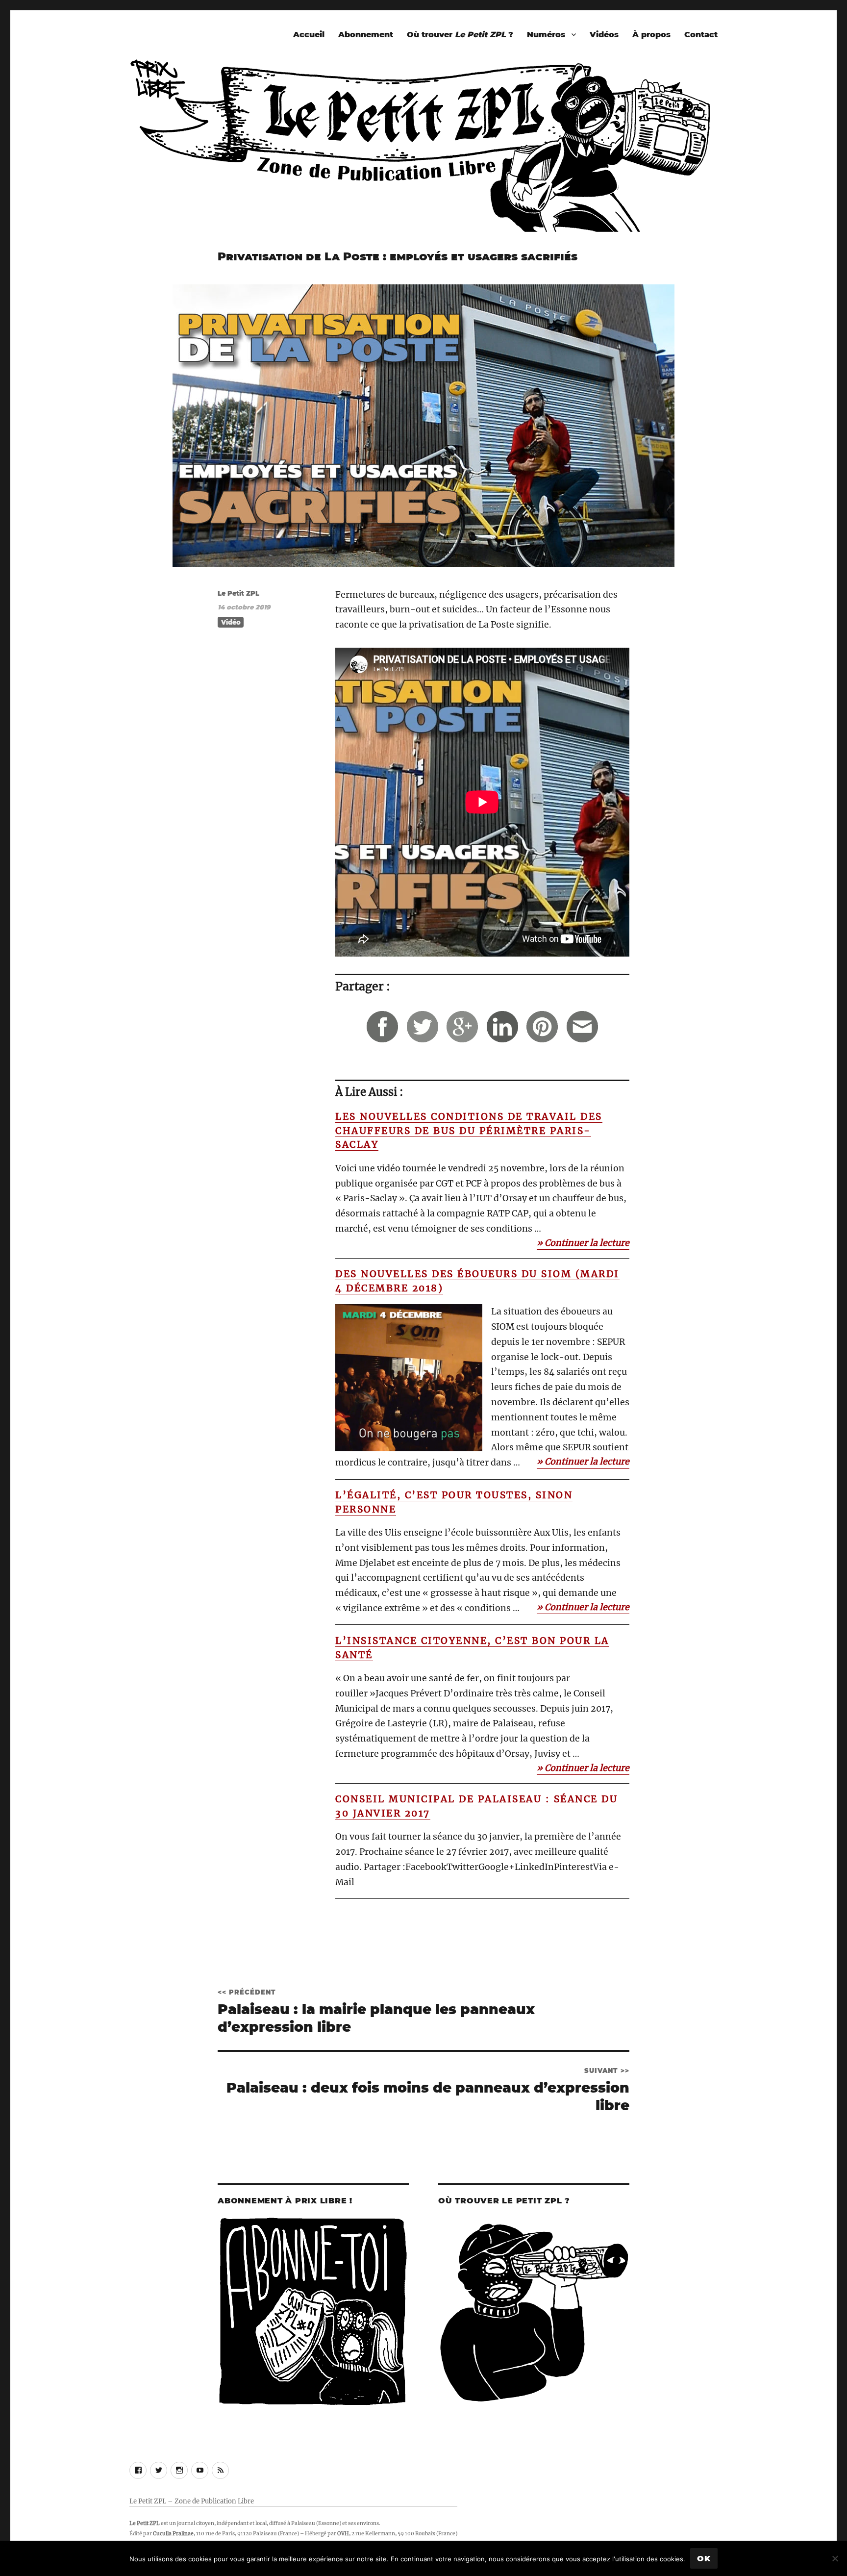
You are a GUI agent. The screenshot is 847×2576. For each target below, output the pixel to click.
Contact (701, 35)
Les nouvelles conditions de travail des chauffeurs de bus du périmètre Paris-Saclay (469, 1130)
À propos (651, 35)
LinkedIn (502, 1026)
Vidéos (604, 35)
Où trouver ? (460, 35)
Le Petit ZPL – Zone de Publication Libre (192, 2501)
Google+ (462, 1026)
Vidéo (231, 622)
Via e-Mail (582, 1026)
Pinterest (542, 1026)
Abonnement (366, 35)
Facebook (382, 1026)
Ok (704, 2559)
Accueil (309, 35)
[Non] (835, 2558)
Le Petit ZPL (238, 593)
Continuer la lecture (587, 1243)
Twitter (422, 1026)
